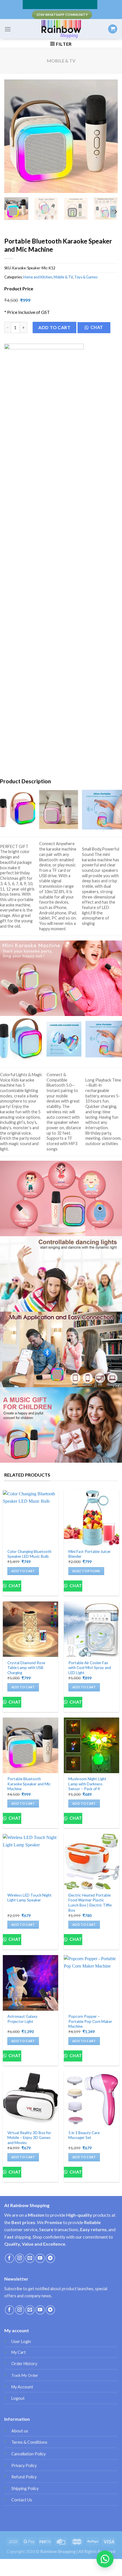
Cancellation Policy (29, 2454)
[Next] (108, 136)
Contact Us (22, 2500)
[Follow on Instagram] (20, 2258)
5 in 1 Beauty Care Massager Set (84, 2135)
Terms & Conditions (29, 2442)
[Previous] (14, 136)
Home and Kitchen (38, 277)
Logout (18, 2398)
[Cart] (113, 29)
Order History (24, 2364)
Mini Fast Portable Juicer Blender (90, 1554)
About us (20, 2431)
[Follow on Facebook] (10, 2258)
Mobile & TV (61, 61)
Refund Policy (24, 2477)
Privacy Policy (24, 2465)
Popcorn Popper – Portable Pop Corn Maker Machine (90, 2021)
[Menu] (8, 29)
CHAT (97, 327)
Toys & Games (86, 277)
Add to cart (54, 327)
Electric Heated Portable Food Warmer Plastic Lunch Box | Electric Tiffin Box (90, 1903)
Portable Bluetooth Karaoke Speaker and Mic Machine (29, 1784)
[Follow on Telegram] (50, 2258)
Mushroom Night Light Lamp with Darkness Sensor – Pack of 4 (87, 1784)
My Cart (19, 2352)
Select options (86, 1571)
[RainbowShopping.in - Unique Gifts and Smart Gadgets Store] (61, 29)
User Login (21, 2341)
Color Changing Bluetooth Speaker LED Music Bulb (29, 1554)
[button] (96, 329)
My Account (22, 2387)
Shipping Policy (25, 2488)
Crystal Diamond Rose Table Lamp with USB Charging (26, 1668)
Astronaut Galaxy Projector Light (22, 2019)
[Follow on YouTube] (40, 2258)
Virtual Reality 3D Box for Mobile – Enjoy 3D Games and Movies (29, 2138)
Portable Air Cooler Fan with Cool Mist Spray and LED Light (90, 1668)
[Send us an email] (30, 2258)
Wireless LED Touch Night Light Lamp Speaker (30, 1898)
